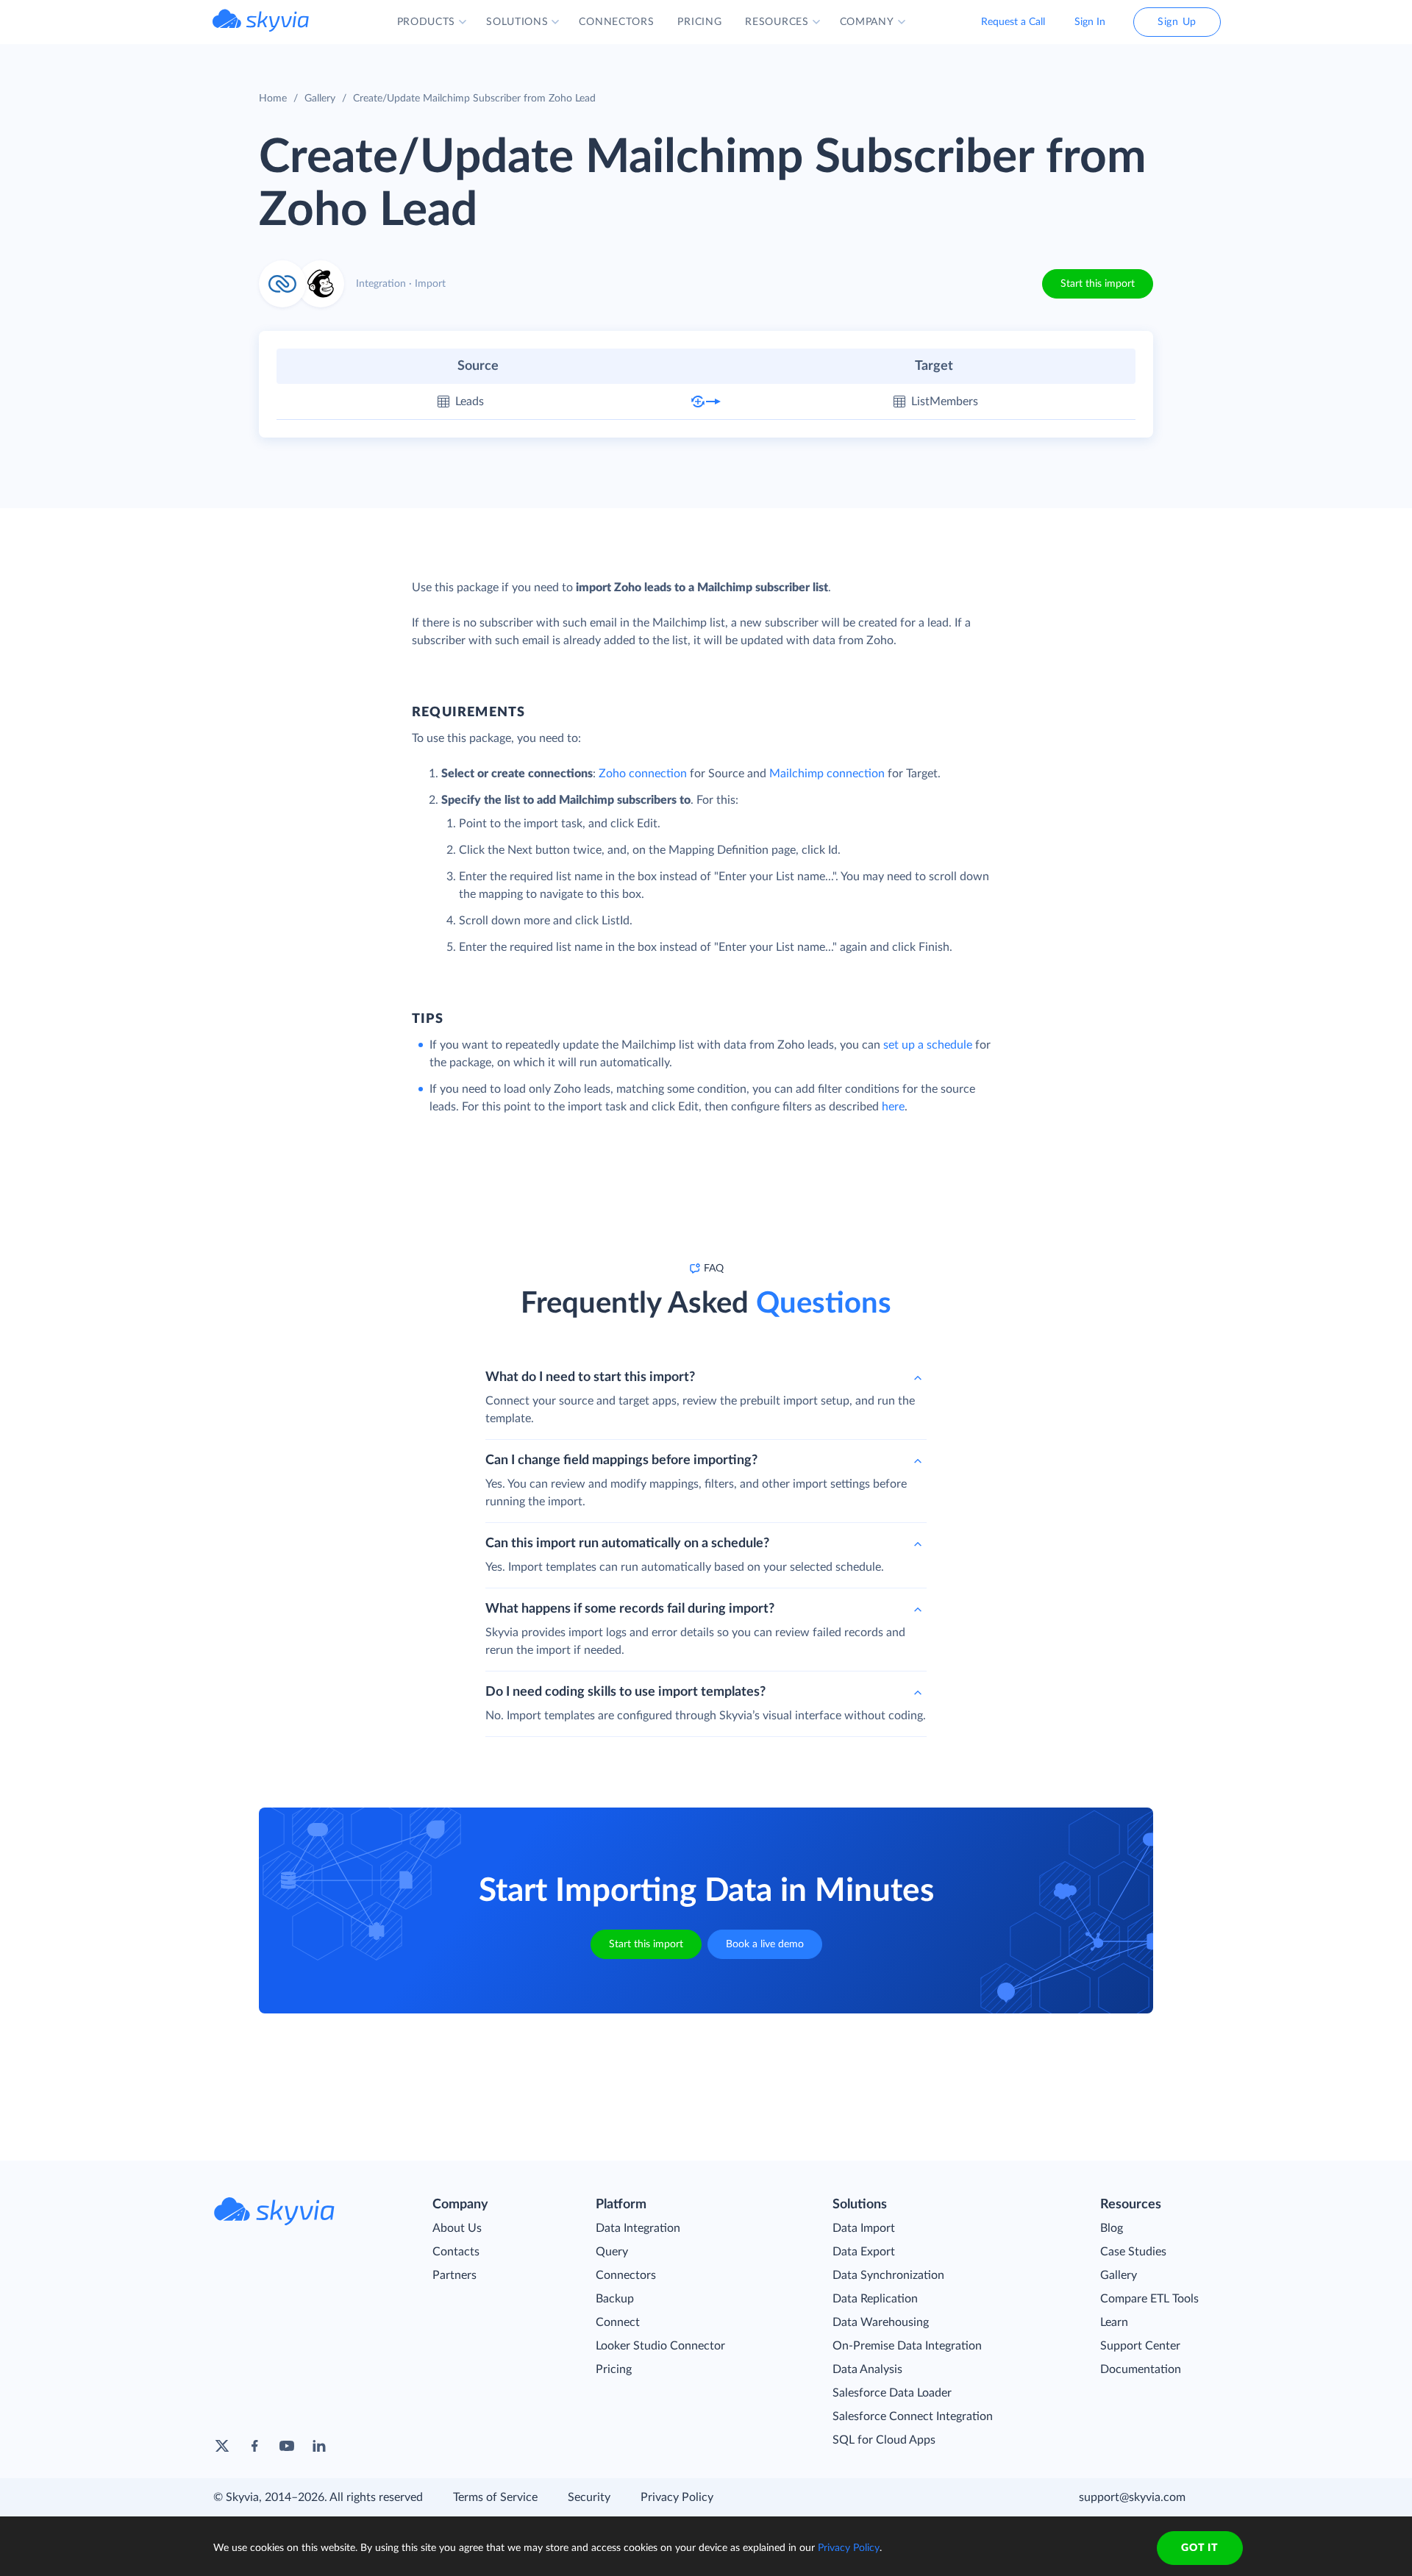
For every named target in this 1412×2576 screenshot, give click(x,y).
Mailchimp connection (827, 774)
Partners (454, 2275)
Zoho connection (643, 774)
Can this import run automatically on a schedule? (627, 1544)
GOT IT (1199, 2548)
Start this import (1098, 284)
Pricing (614, 2369)
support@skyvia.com (1132, 2497)
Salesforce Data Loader (892, 2393)
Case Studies (1133, 2252)
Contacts (456, 2252)
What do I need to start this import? (590, 1377)
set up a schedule (928, 1045)
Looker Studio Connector (660, 2346)
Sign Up (1177, 22)
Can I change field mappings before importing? (621, 1460)
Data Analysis (867, 2369)
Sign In (1090, 22)
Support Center (1140, 2346)
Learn (1114, 2322)
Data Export (864, 2252)
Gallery (320, 99)
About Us (457, 2228)
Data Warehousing (881, 2322)
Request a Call (1013, 22)
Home (273, 99)
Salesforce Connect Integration (913, 2416)
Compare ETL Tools (1149, 2299)
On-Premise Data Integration (907, 2346)
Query (612, 2252)
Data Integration (638, 2228)
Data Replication (875, 2299)
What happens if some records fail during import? (630, 1609)
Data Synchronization (888, 2275)
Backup (615, 2299)
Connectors (626, 2275)
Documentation (1141, 2369)
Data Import (864, 2228)
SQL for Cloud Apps (884, 2440)
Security (589, 2497)
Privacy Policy (677, 2497)
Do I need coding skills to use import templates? (625, 1692)
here (893, 1107)
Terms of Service (495, 2497)
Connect (618, 2322)
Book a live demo (765, 1944)
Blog (1112, 2228)
